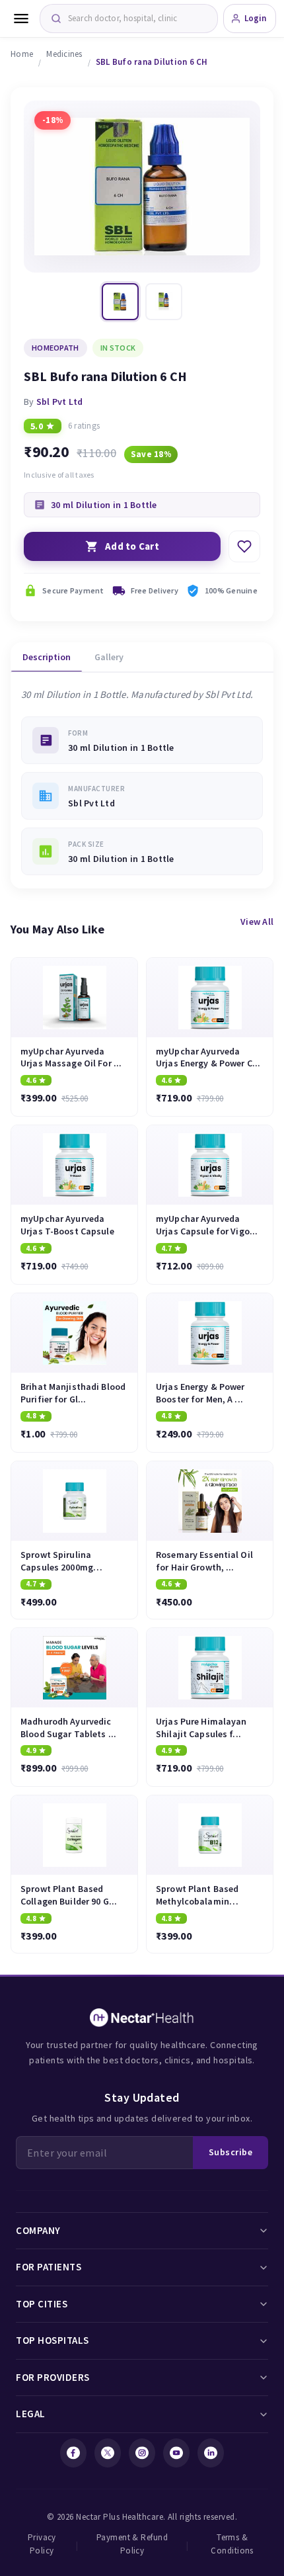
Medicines (64, 54)
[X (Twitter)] (108, 2453)
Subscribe (231, 2152)
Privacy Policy (42, 2544)
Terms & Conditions (232, 2544)
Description (47, 657)
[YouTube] (176, 2453)
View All (257, 922)
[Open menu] (21, 19)
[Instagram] (142, 2453)
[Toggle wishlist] (244, 546)
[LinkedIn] (211, 2453)
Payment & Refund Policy (132, 2544)
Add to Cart (132, 546)
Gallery (109, 657)
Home (22, 54)
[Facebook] (73, 2453)
